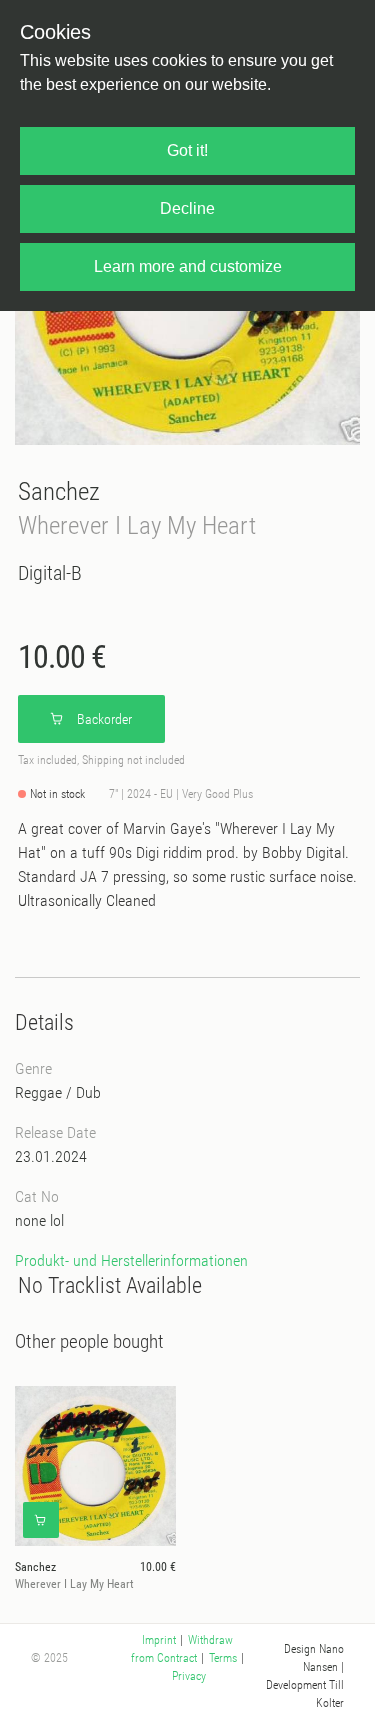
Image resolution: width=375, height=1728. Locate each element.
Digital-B (50, 573)
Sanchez (59, 491)
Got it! (187, 150)
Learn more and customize (188, 266)
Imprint (159, 1640)
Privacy (189, 1676)
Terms (223, 1658)
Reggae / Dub (58, 1092)
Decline (187, 208)
